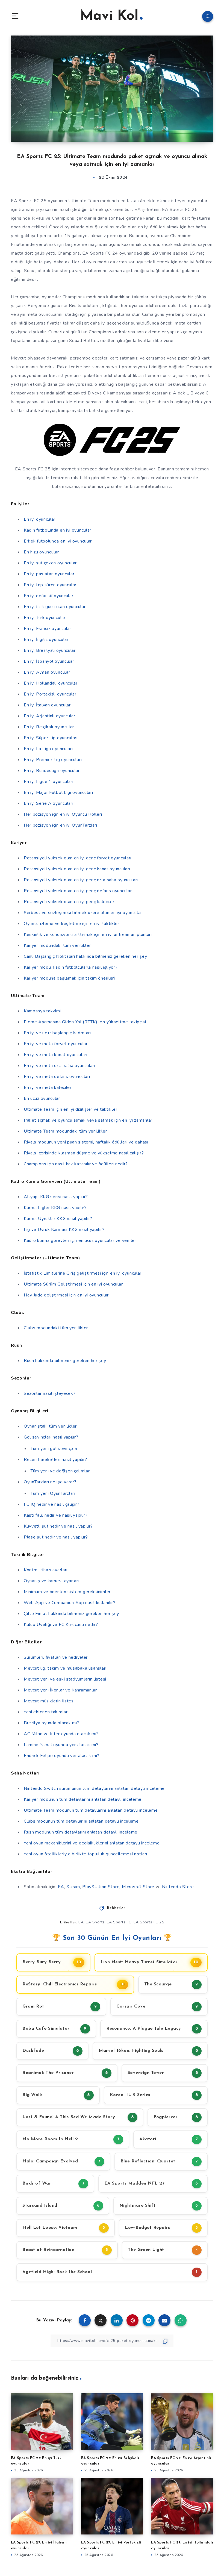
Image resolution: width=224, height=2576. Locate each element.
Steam (73, 1887)
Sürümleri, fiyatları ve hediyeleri (56, 1657)
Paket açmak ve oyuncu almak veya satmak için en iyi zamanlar (88, 1120)
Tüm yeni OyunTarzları (53, 1493)
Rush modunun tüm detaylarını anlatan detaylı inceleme (81, 1832)
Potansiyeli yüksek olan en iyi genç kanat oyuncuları (77, 869)
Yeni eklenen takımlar (46, 1712)
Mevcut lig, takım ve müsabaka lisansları (65, 1668)
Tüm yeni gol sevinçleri (54, 1449)
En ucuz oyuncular (42, 1098)
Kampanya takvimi (42, 1011)
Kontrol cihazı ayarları (46, 1570)
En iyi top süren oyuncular (50, 585)
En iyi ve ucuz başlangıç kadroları (57, 1033)
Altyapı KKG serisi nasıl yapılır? (56, 1197)
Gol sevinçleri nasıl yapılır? (51, 1437)
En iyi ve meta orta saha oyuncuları (60, 1066)
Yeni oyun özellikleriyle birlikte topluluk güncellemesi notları (86, 1854)
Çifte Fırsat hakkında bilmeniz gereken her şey (71, 1614)
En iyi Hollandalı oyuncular (51, 683)
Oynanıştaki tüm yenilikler (50, 1426)
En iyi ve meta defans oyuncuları (57, 1077)
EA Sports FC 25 (149, 1922)
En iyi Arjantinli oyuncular (50, 716)
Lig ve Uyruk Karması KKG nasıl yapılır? (64, 1230)
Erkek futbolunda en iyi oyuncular (58, 541)
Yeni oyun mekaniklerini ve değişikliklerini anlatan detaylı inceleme (92, 1843)
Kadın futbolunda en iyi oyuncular (58, 530)
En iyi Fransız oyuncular (48, 629)
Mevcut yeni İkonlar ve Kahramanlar (60, 1690)
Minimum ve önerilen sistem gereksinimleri (68, 1592)
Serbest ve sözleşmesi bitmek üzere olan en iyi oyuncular (83, 913)
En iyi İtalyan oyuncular (47, 705)
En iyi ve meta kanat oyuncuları (56, 1055)
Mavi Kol (109, 16)
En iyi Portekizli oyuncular (50, 694)
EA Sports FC (119, 1922)
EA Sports (95, 1922)
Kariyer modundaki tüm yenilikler (57, 945)
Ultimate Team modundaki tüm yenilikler (65, 1131)
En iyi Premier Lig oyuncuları (53, 760)
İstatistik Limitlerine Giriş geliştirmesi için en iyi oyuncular (83, 1273)
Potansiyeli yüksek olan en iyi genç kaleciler (69, 902)
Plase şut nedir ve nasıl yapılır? (56, 1537)
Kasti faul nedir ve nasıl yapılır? (56, 1515)
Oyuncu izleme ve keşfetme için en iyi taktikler (72, 924)
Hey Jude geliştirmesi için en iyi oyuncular (66, 1295)
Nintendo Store (178, 1887)
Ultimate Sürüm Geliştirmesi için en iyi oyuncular (73, 1284)
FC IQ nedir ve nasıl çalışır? (51, 1504)
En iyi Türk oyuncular (45, 618)
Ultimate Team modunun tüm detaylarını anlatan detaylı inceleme (91, 1810)
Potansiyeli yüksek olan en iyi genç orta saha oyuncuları (81, 880)
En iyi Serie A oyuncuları (49, 803)
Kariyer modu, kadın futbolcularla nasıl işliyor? (71, 967)
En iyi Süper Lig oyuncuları (51, 738)
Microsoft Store (138, 1887)
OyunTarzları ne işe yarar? (50, 1482)
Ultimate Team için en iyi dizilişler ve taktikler (70, 1109)
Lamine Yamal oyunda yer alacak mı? (61, 1745)
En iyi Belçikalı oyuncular (49, 727)
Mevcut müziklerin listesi (49, 1701)
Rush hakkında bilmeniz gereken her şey (65, 1361)
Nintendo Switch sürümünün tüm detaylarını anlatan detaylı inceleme (94, 1788)
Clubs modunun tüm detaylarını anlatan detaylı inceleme (81, 1821)
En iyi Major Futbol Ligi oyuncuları (58, 792)
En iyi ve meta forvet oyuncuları (56, 1044)
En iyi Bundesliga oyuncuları (52, 771)
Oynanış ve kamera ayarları (51, 1581)
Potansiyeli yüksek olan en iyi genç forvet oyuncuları (78, 858)
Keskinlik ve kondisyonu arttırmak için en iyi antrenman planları (88, 935)
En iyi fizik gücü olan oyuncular (55, 607)
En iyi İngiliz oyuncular (46, 639)
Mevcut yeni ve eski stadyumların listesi (65, 1679)
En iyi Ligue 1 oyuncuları (49, 782)
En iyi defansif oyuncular (49, 596)
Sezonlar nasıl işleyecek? (50, 1393)
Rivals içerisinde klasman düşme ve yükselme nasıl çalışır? (84, 1153)
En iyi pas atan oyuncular (49, 574)
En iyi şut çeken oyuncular (50, 563)
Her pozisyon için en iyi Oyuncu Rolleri (63, 814)
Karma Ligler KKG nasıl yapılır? (55, 1208)
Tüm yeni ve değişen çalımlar (60, 1471)
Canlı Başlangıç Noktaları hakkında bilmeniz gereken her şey (85, 956)
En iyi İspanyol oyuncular (49, 661)
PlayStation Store (101, 1887)
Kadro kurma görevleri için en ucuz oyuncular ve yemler (80, 1240)
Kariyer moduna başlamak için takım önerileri (69, 978)
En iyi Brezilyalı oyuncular (50, 650)
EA (61, 1887)
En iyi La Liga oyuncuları (48, 749)
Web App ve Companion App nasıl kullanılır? (70, 1603)
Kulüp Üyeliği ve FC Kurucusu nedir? (61, 1625)
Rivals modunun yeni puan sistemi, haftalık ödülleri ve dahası (86, 1142)
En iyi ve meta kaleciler (48, 1087)
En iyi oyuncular (40, 519)
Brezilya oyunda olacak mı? (51, 1723)
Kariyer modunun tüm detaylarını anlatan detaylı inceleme (83, 1799)
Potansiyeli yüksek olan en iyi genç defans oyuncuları (78, 891)
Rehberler (116, 1908)
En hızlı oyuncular (41, 552)
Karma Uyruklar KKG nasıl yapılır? (58, 1219)
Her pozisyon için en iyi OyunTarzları (61, 825)
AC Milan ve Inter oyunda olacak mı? (61, 1734)
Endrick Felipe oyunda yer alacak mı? (62, 1756)
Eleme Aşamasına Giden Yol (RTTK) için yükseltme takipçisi (85, 1022)
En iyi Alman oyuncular (47, 672)
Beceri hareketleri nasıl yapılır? (55, 1460)
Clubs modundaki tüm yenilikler (56, 1328)
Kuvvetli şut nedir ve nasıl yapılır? (58, 1526)
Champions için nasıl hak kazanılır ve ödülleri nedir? (76, 1164)
